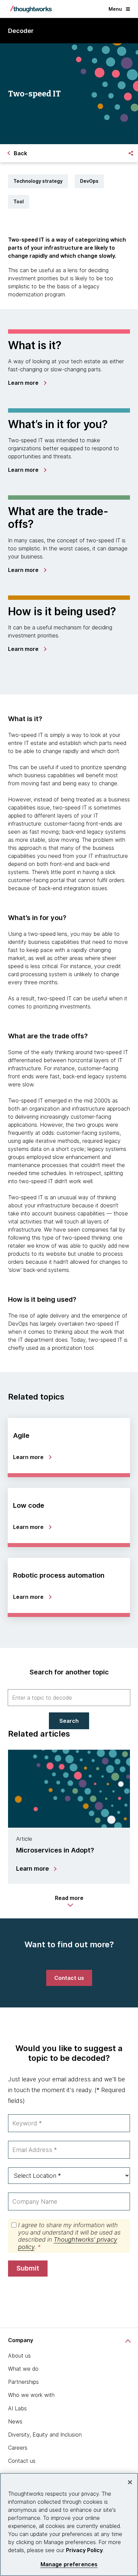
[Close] (130, 2482)
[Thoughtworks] (31, 9)
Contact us (22, 2461)
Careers (18, 2448)
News (15, 2421)
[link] (27, 383)
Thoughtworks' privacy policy (68, 2243)
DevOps (89, 181)
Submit (28, 2268)
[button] (69, 1901)
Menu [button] (115, 9)
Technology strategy (38, 181)
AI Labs (17, 2408)
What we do (23, 2369)
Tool (19, 201)
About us (19, 2356)
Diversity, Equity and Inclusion (45, 2435)
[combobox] (69, 1698)
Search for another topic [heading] (69, 1672)
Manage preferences (69, 2564)
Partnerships (23, 2382)
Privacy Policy (84, 2550)
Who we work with (31, 2395)
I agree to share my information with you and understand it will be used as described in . (69, 2236)
